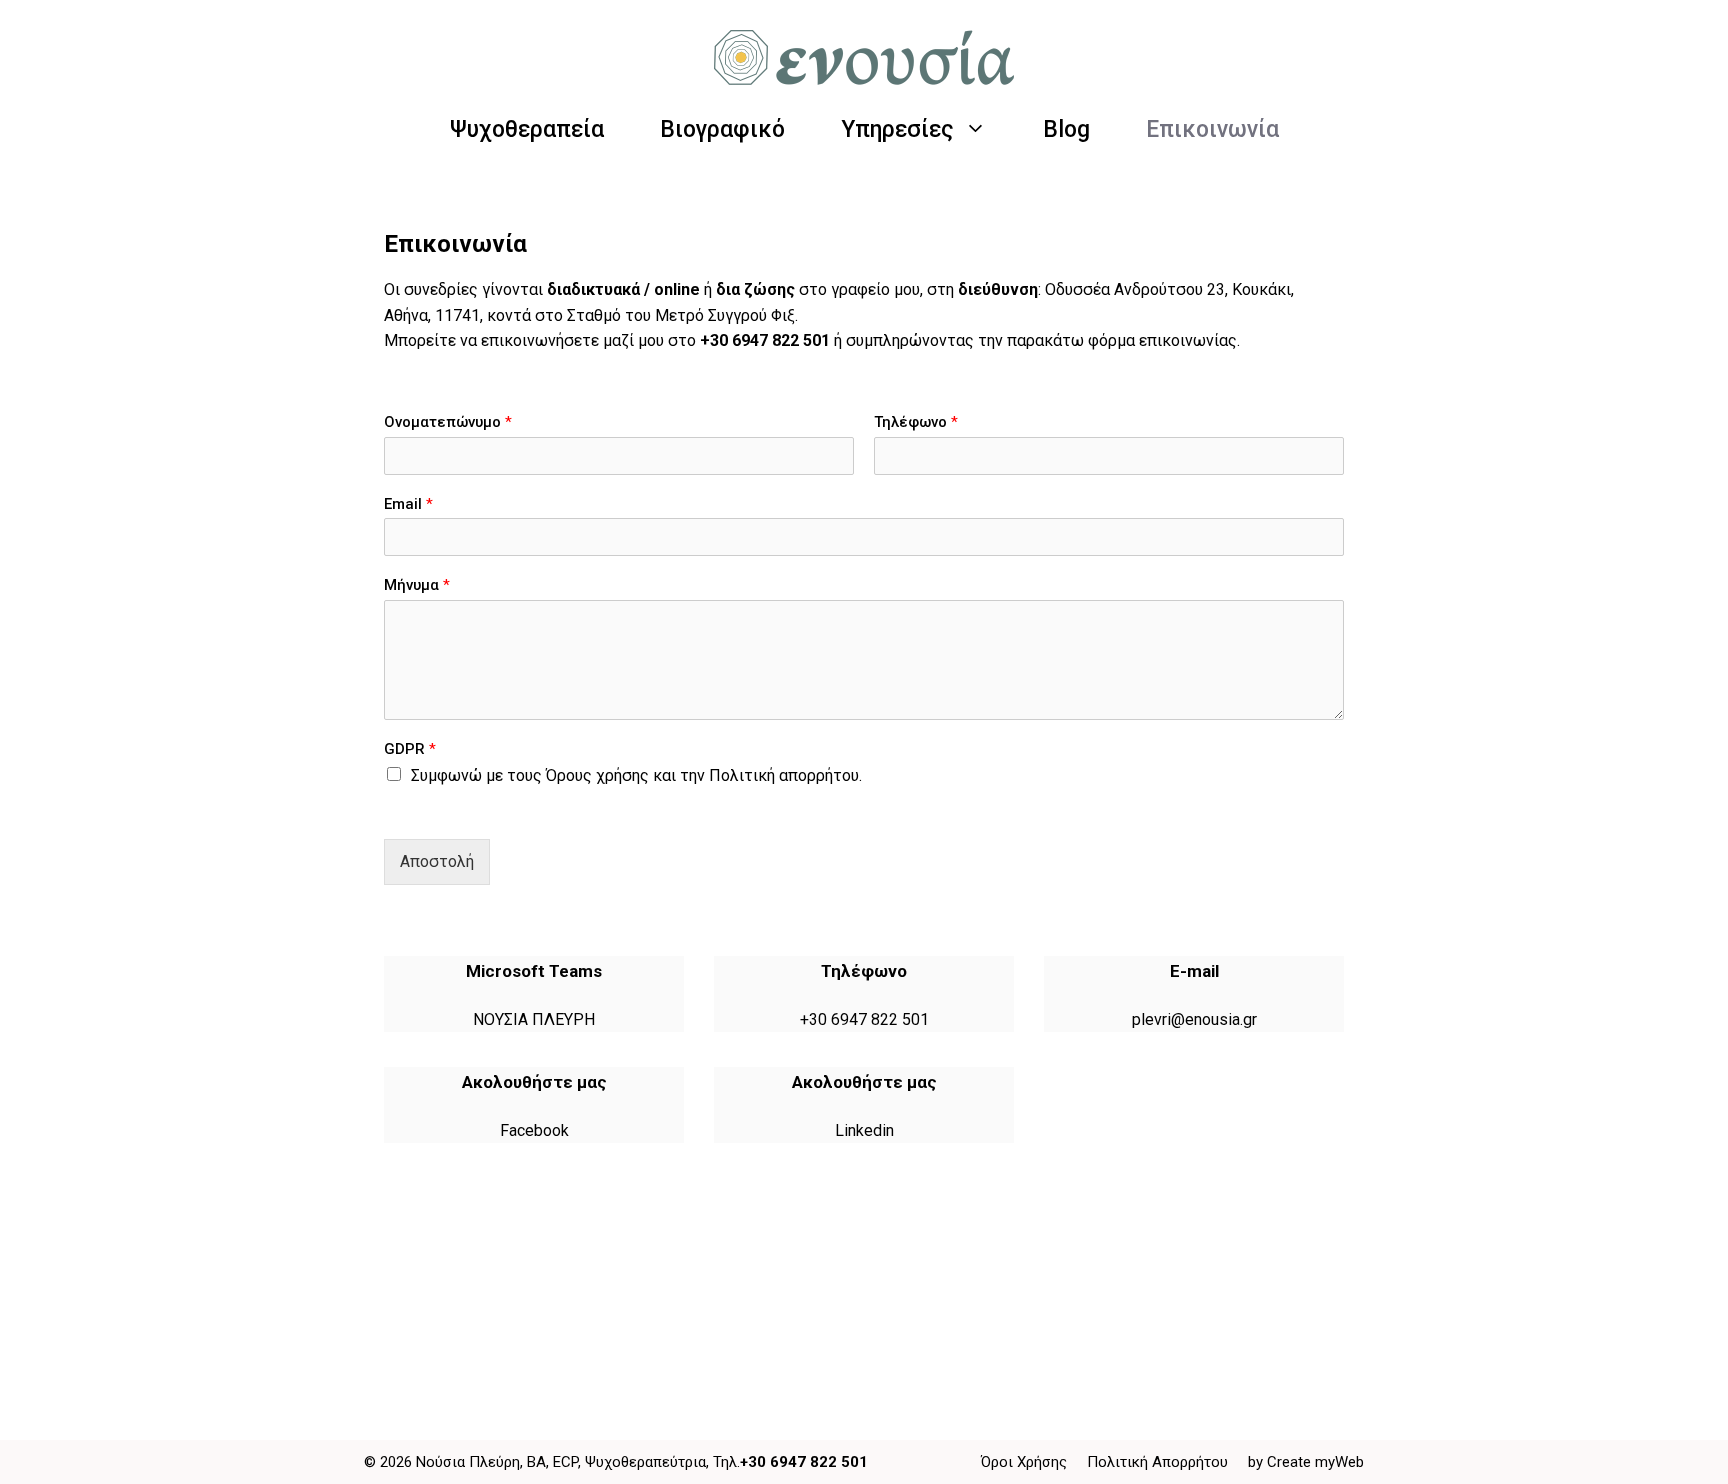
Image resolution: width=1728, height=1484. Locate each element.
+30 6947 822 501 (765, 340)
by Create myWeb (1306, 1462)
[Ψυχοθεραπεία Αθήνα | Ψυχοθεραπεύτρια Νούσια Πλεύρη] (864, 56)
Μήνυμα (417, 585)
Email (408, 504)
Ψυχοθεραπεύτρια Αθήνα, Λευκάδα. (509, 1265)
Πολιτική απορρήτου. (785, 775)
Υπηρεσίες (897, 129)
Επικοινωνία (1212, 129)
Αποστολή (437, 861)
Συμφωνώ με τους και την (636, 775)
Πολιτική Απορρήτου (1157, 1462)
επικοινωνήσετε (540, 340)
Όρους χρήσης (597, 775)
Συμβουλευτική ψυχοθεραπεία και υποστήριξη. (1031, 1265)
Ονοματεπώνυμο (448, 422)
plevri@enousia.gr (1194, 1019)
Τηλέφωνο (916, 422)
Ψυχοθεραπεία (527, 129)
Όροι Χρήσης (1024, 1462)
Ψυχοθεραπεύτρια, (647, 1462)
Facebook (534, 1130)
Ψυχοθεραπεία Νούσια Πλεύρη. (749, 1265)
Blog (1066, 129)
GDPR (410, 749)
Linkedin (864, 1130)
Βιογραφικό (722, 129)
